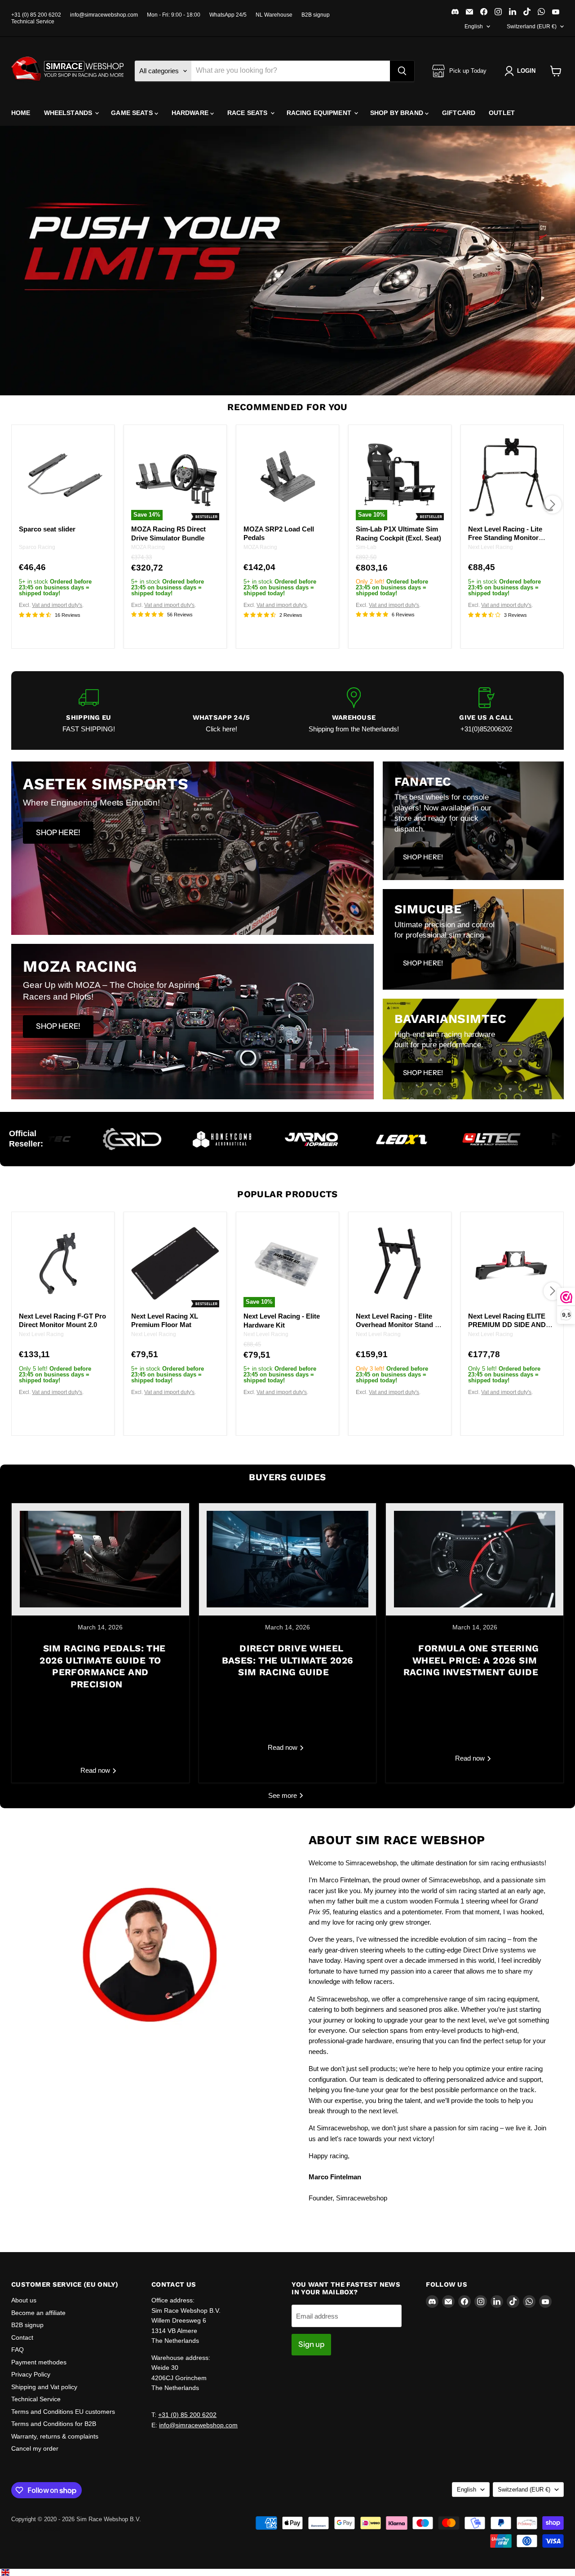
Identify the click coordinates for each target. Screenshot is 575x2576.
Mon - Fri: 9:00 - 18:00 (174, 15)
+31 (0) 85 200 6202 (36, 15)
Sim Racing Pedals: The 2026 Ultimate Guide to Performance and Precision (102, 1666)
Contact (22, 2337)
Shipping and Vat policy (44, 2387)
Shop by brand (398, 113)
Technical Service (33, 22)
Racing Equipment (320, 113)
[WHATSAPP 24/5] (221, 710)
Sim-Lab (366, 547)
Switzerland (532, 27)
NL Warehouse (274, 15)
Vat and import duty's (57, 605)
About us (24, 2300)
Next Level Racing (491, 547)
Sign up (311, 2344)
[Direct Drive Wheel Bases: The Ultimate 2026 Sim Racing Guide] (288, 1559)
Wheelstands (69, 113)
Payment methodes (39, 2362)
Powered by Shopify (37, 2529)
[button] (522, 71)
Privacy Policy (31, 2374)
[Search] (402, 71)
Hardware (191, 113)
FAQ (18, 2350)
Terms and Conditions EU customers (63, 2412)
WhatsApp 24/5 (228, 15)
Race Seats (248, 113)
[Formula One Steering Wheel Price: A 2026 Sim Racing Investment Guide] (475, 1559)
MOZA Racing (148, 547)
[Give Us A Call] (486, 710)
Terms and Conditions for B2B (54, 2424)
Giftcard (459, 113)
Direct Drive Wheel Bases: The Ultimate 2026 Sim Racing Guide (288, 1660)
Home (21, 113)
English (474, 27)
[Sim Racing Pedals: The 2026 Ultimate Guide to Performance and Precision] (100, 1559)
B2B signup (316, 15)
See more (283, 1795)
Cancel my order (35, 2448)
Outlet (502, 113)
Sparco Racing (37, 547)
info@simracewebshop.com (104, 15)
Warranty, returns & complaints (55, 2436)
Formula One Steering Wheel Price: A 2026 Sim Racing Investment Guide (471, 1660)
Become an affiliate (38, 2313)
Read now (96, 1770)
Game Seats (133, 113)
